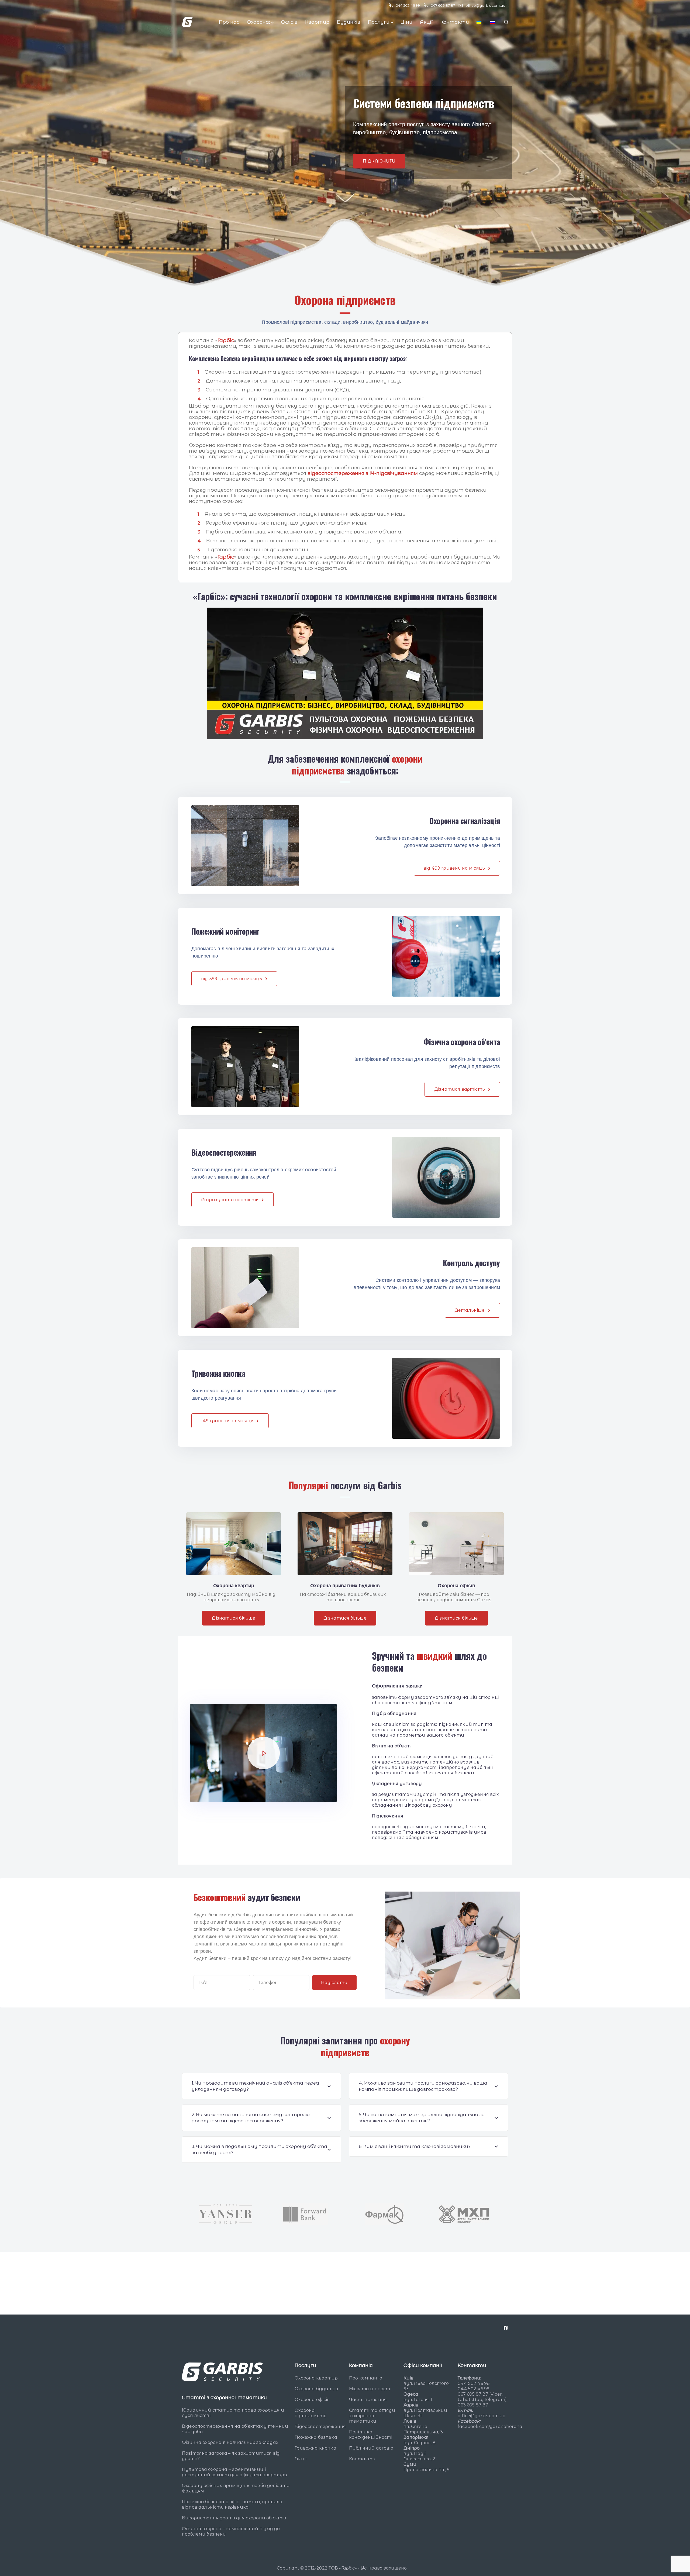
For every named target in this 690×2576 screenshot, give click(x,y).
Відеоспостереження (320, 2427)
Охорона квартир (316, 2378)
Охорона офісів (312, 2400)
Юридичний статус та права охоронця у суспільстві (233, 2413)
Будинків (349, 22)
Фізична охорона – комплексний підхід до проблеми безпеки (231, 2531)
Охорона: (258, 22)
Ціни (406, 22)
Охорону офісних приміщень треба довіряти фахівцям (236, 2488)
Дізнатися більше (234, 1618)
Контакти (455, 22)
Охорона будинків (316, 2389)
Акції (426, 22)
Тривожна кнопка (315, 2448)
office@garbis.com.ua (482, 2416)
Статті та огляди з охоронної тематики (372, 2416)
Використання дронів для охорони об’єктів (234, 2518)
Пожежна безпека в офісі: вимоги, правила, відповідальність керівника (233, 2504)
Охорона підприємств (310, 2413)
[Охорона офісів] (456, 1544)
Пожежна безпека (316, 2438)
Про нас (229, 22)
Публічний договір (371, 2448)
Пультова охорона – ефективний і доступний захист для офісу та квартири (235, 2472)
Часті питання (368, 2400)
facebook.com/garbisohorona (490, 2427)
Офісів (289, 22)
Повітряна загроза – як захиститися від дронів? (231, 2456)
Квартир (317, 22)
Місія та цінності (370, 2389)
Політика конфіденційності (371, 2435)
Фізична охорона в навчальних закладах (230, 2442)
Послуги (379, 22)
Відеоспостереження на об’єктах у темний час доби (235, 2429)
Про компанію (366, 2378)
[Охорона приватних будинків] (345, 1544)
